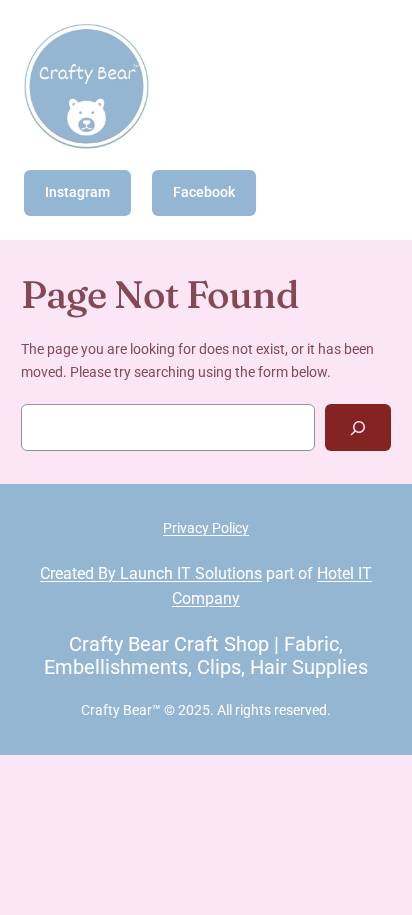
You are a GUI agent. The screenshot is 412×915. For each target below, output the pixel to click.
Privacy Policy (206, 528)
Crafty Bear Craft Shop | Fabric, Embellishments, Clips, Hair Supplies (206, 655)
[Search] (358, 427)
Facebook (204, 192)
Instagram (77, 192)
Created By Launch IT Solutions (151, 573)
